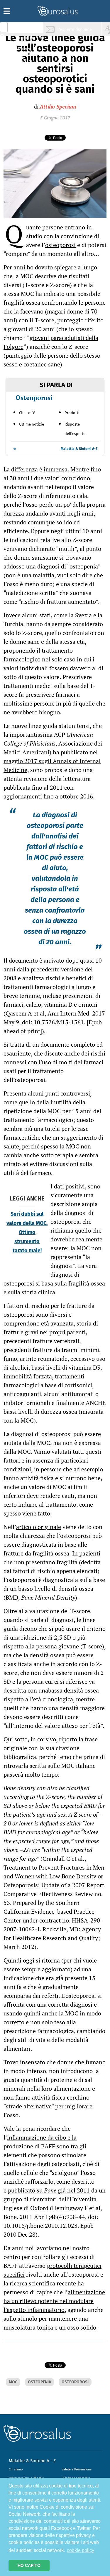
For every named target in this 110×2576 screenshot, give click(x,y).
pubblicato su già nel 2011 (49, 2190)
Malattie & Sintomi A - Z (32, 2461)
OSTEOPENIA (39, 2382)
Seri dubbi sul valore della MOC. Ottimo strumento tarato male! (27, 1232)
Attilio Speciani (58, 106)
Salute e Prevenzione (77, 2469)
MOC (13, 2382)
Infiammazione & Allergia (31, 40)
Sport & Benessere (28, 62)
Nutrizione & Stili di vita (30, 51)
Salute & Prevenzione (29, 29)
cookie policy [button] (81, 2550)
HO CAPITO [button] (29, 2565)
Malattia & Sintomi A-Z (79, 449)
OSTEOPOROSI (75, 2382)
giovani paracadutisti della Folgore (51, 342)
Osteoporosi (34, 397)
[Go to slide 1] (15, 449)
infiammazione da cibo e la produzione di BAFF (40, 2142)
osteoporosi (60, 245)
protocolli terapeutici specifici (53, 2270)
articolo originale (39, 1527)
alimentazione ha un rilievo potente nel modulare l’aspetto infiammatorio (54, 2301)
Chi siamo (16, 2469)
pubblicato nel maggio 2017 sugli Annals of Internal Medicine (52, 761)
